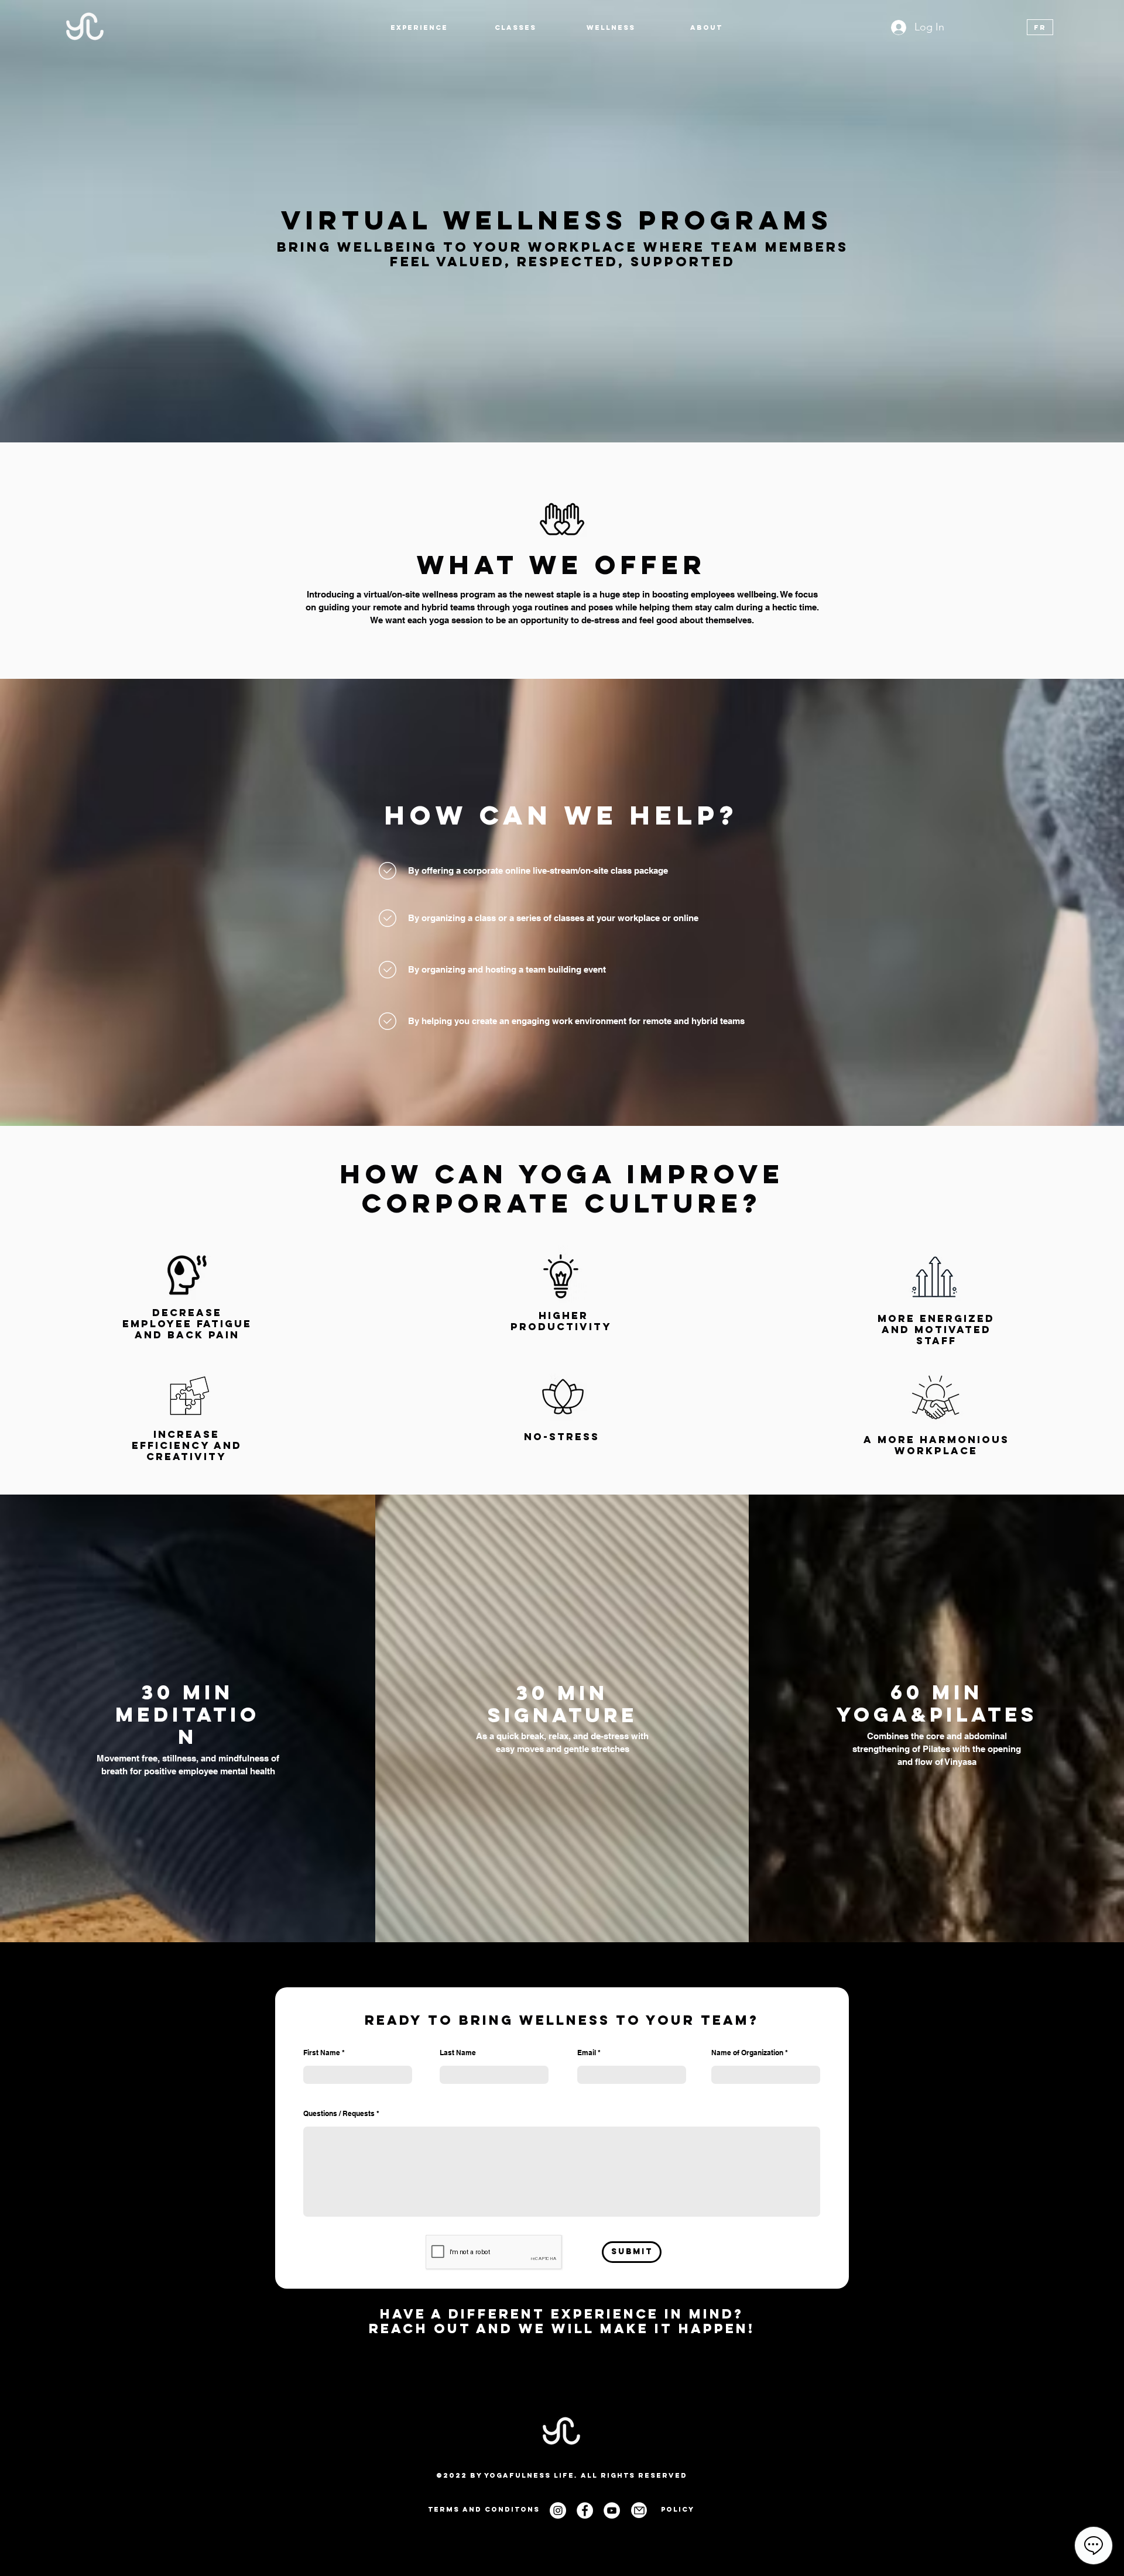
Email (587, 2053)
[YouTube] (612, 2510)
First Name (322, 2053)
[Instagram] (558, 2510)
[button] (419, 28)
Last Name (458, 2053)
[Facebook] (585, 2510)
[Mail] (639, 2510)
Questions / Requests (339, 2114)
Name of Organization (747, 2053)
